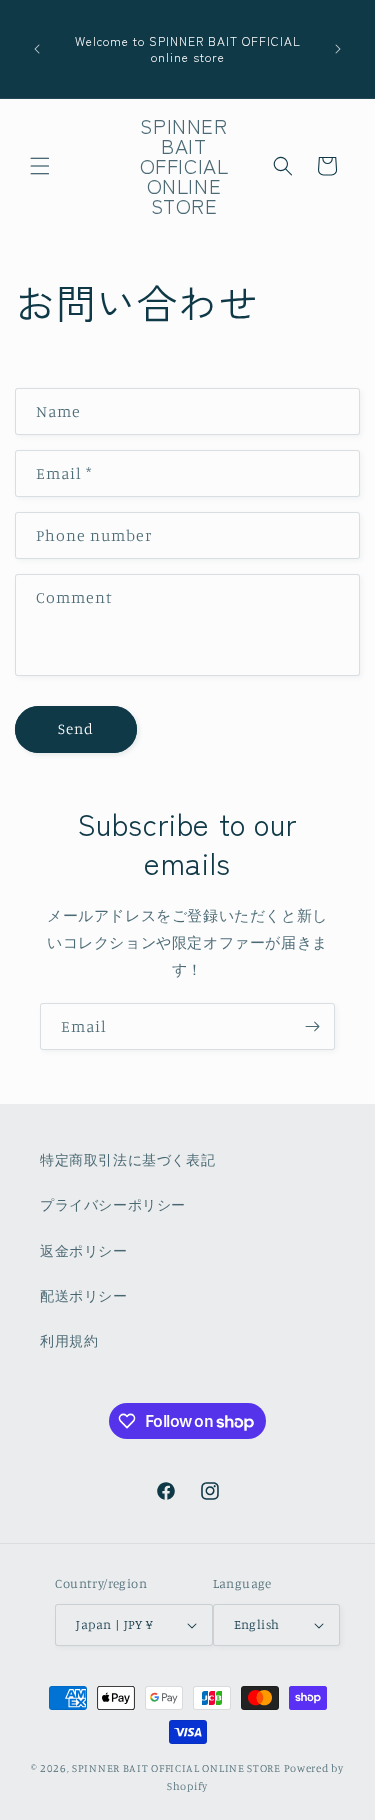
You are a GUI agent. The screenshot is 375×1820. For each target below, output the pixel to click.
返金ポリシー (84, 1250)
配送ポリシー (84, 1295)
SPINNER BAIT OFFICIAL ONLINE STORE (176, 1768)
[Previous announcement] (37, 49)
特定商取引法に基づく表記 (127, 1159)
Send (76, 728)
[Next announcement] (338, 49)
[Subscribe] (312, 1026)
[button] (40, 166)
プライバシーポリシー (113, 1204)
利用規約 (69, 1340)
